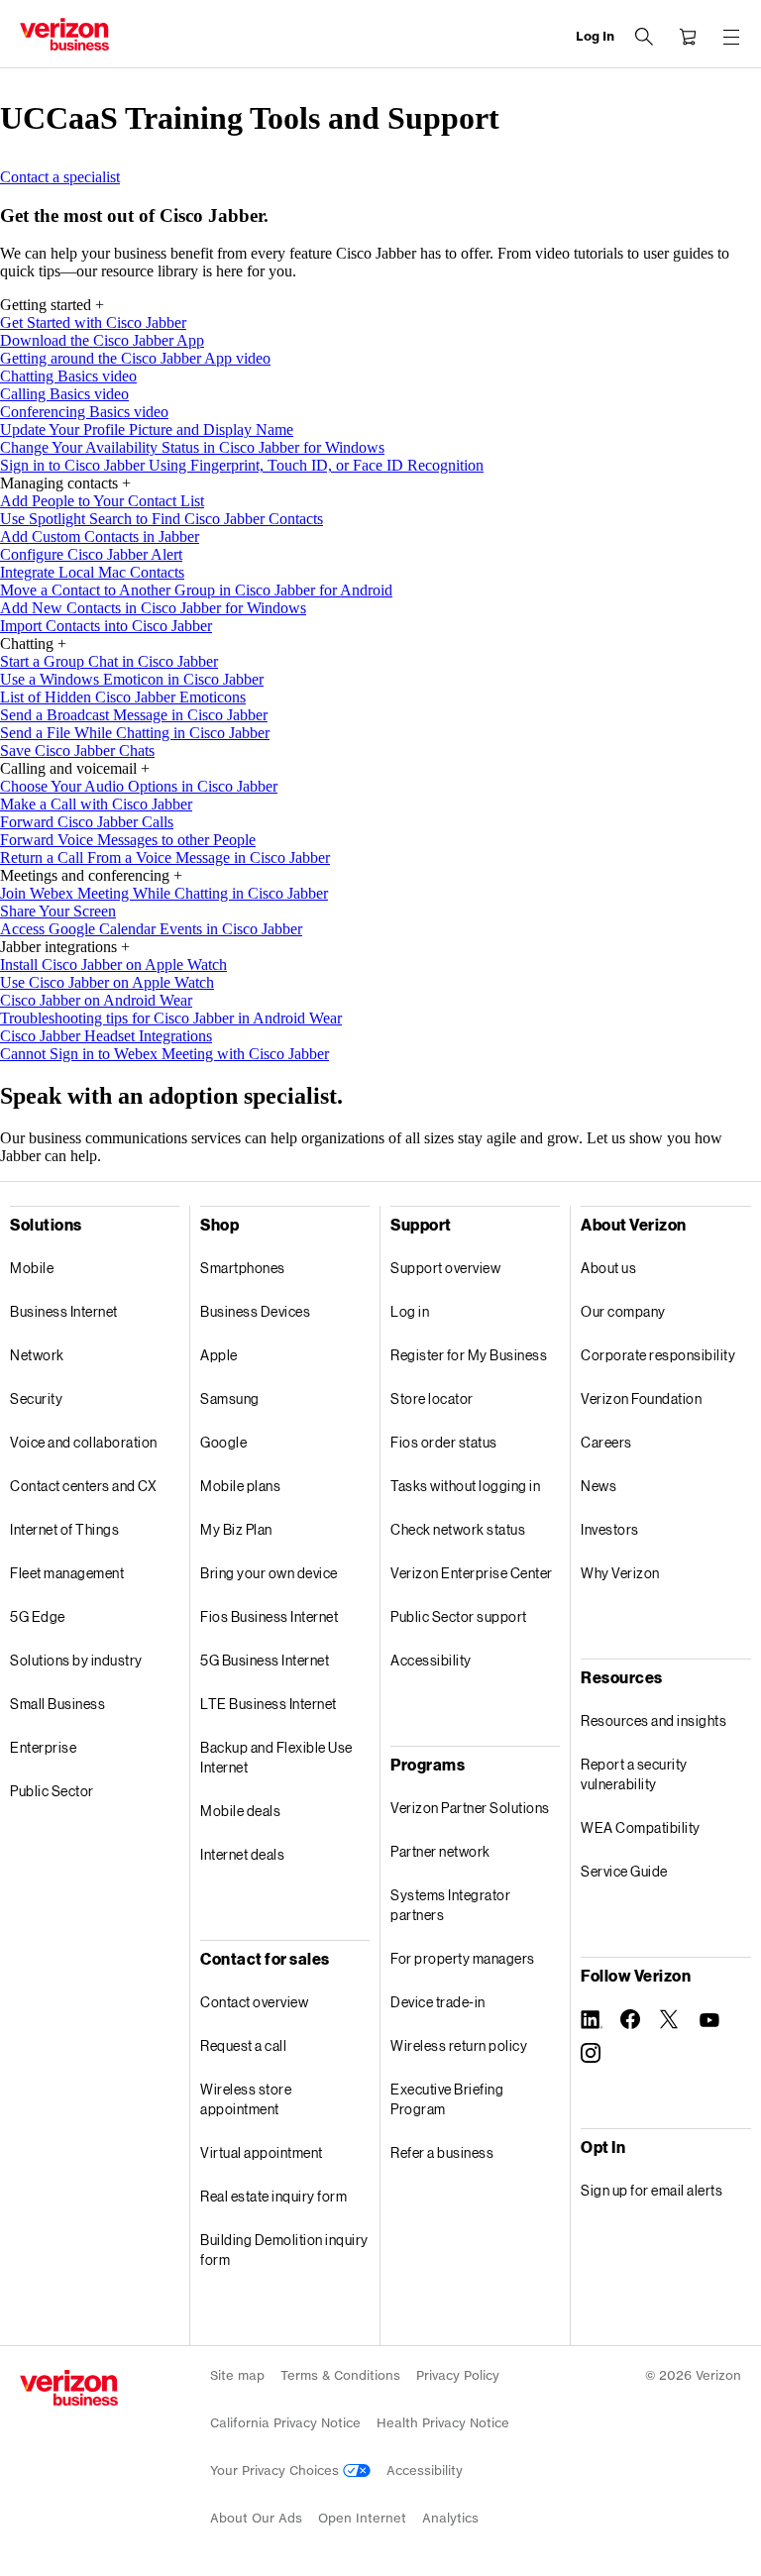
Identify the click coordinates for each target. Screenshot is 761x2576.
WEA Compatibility (641, 1827)
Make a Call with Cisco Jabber (96, 804)
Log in (410, 1311)
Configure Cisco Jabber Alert (91, 554)
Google (223, 1442)
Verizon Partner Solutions (470, 1808)
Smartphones (243, 1268)
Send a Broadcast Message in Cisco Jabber (134, 715)
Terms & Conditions (340, 2375)
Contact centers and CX (83, 1486)
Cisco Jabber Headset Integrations (106, 1036)
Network (37, 1355)
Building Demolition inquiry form (284, 2250)
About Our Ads (256, 2518)
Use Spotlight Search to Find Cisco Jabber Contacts (162, 519)
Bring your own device (269, 1573)
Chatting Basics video (68, 376)
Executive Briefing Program (447, 2099)
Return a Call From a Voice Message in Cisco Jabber (165, 858)
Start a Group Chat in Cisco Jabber (109, 661)
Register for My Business (469, 1355)
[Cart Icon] (688, 37)
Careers (606, 1442)
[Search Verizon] (644, 37)
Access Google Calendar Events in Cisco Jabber (151, 929)
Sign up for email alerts (652, 2190)
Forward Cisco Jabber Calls (87, 822)
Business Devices (255, 1311)
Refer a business (442, 2152)
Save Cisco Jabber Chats (77, 751)
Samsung (230, 1398)
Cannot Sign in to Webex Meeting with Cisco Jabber (164, 1054)
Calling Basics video (64, 394)
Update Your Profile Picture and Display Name (147, 429)
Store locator (432, 1398)
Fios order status (444, 1442)
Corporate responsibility (658, 1355)
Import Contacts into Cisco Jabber (106, 626)
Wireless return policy (459, 2045)
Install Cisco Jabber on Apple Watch (113, 965)
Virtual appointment (262, 2152)
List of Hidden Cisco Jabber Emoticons (123, 697)
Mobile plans (240, 1486)
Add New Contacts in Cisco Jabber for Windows (153, 608)
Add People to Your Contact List (102, 501)
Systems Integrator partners (450, 1905)
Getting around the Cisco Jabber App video (135, 358)
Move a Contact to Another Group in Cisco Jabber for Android (196, 590)
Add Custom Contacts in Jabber (100, 537)
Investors (610, 1529)
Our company (623, 1311)
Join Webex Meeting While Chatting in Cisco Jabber (164, 893)
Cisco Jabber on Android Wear (96, 1000)
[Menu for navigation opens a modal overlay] (731, 37)
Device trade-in (438, 2002)
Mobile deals (240, 1811)
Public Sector (52, 1791)
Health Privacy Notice (443, 2423)
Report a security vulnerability (634, 1774)
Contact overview (254, 2002)
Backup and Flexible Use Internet (276, 1757)
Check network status (458, 1529)
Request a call (243, 2045)
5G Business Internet (265, 1660)
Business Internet (64, 1311)
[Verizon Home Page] (69, 2388)
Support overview (445, 1268)
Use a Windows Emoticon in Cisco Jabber (132, 679)
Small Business (57, 1704)
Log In (595, 36)
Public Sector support (459, 1616)
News (598, 1486)
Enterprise (43, 1747)
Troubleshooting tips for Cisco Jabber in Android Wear (171, 1018)
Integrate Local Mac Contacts (92, 572)
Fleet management (67, 1573)
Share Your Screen (58, 911)
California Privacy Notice (285, 2423)
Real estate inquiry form (273, 2196)
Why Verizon (620, 1573)
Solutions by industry (76, 1660)
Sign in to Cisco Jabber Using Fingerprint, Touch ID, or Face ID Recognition (242, 465)
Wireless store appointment (246, 2099)
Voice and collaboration (84, 1442)
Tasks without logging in (465, 1486)
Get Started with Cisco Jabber (93, 322)
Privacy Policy (458, 2375)
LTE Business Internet (269, 1704)
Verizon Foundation (641, 1398)
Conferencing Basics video (84, 412)
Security (36, 1398)
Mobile (32, 1268)
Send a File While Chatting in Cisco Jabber (135, 733)
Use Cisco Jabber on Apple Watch (107, 982)
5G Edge (38, 1616)
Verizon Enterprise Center (472, 1573)
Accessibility (431, 1660)
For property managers (463, 1958)
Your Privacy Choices (276, 2470)
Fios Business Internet (269, 1616)
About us (608, 1268)
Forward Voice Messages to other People (128, 840)
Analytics (450, 2518)
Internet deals (242, 1854)
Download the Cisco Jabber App (102, 340)
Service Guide (624, 1871)
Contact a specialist (60, 177)
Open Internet (362, 2518)
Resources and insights (653, 1720)
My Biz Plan (236, 1529)
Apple (219, 1355)
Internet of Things (64, 1529)
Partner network (440, 1851)
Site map (237, 2375)
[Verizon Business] (64, 34)
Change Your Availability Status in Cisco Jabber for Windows (192, 447)
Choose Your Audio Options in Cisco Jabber (139, 786)
